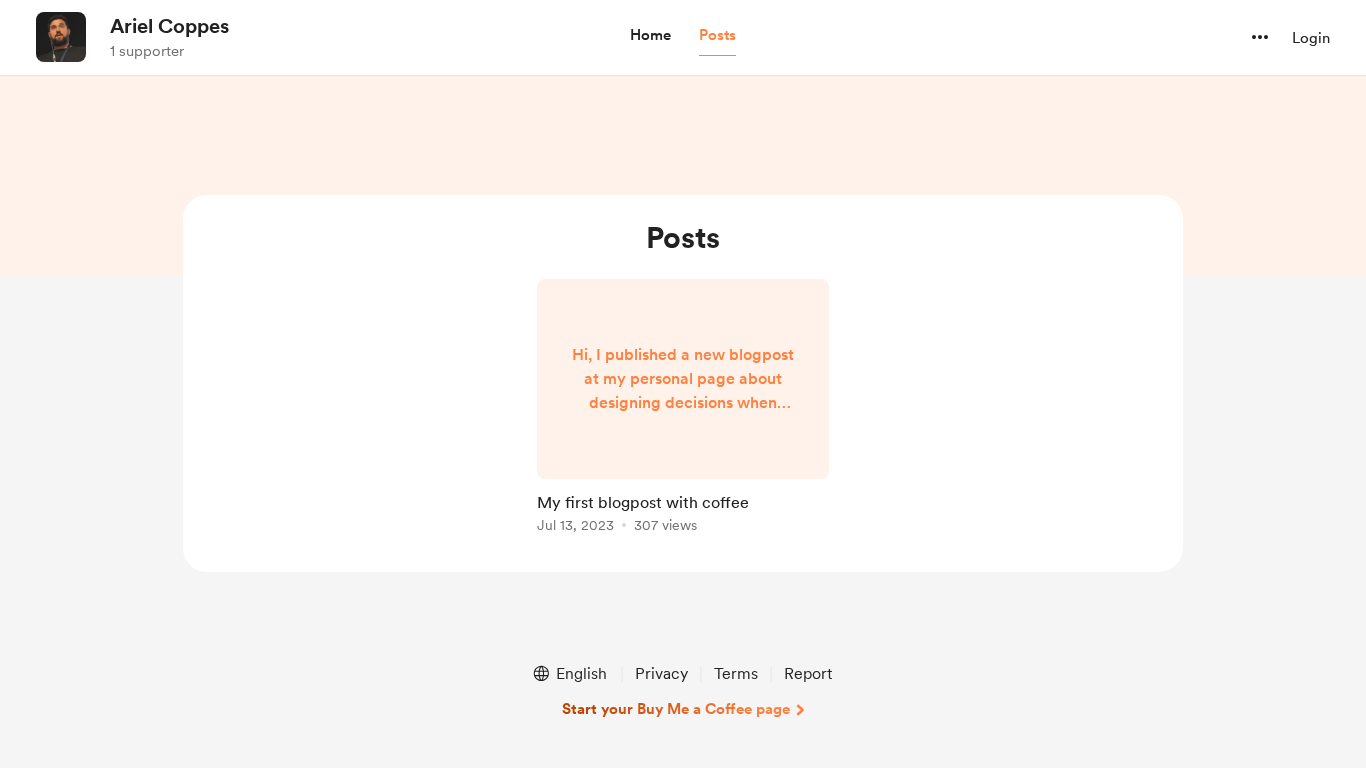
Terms (736, 673)
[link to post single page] (683, 409)
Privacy (661, 673)
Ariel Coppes (169, 26)
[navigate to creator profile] (61, 37)
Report (808, 673)
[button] (650, 36)
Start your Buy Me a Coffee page (676, 709)
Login (1311, 38)
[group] (683, 409)
